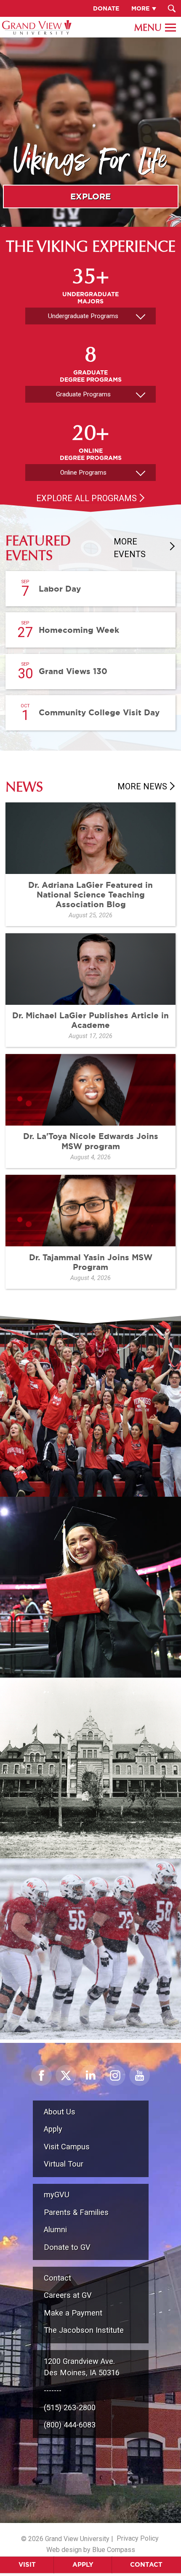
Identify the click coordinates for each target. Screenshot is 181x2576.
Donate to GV (67, 2247)
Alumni (55, 2229)
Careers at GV (68, 2295)
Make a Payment (73, 2313)
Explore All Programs (87, 498)
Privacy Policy (138, 2538)
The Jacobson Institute (84, 2330)
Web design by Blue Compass (91, 2550)
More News (142, 786)
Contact (146, 2564)
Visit (27, 2564)
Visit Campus (67, 2147)
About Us (60, 2112)
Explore (90, 196)
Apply (83, 2564)
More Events (130, 548)
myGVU (57, 2195)
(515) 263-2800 (70, 2407)
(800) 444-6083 (70, 2425)
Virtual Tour (64, 2164)
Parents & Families (76, 2212)
